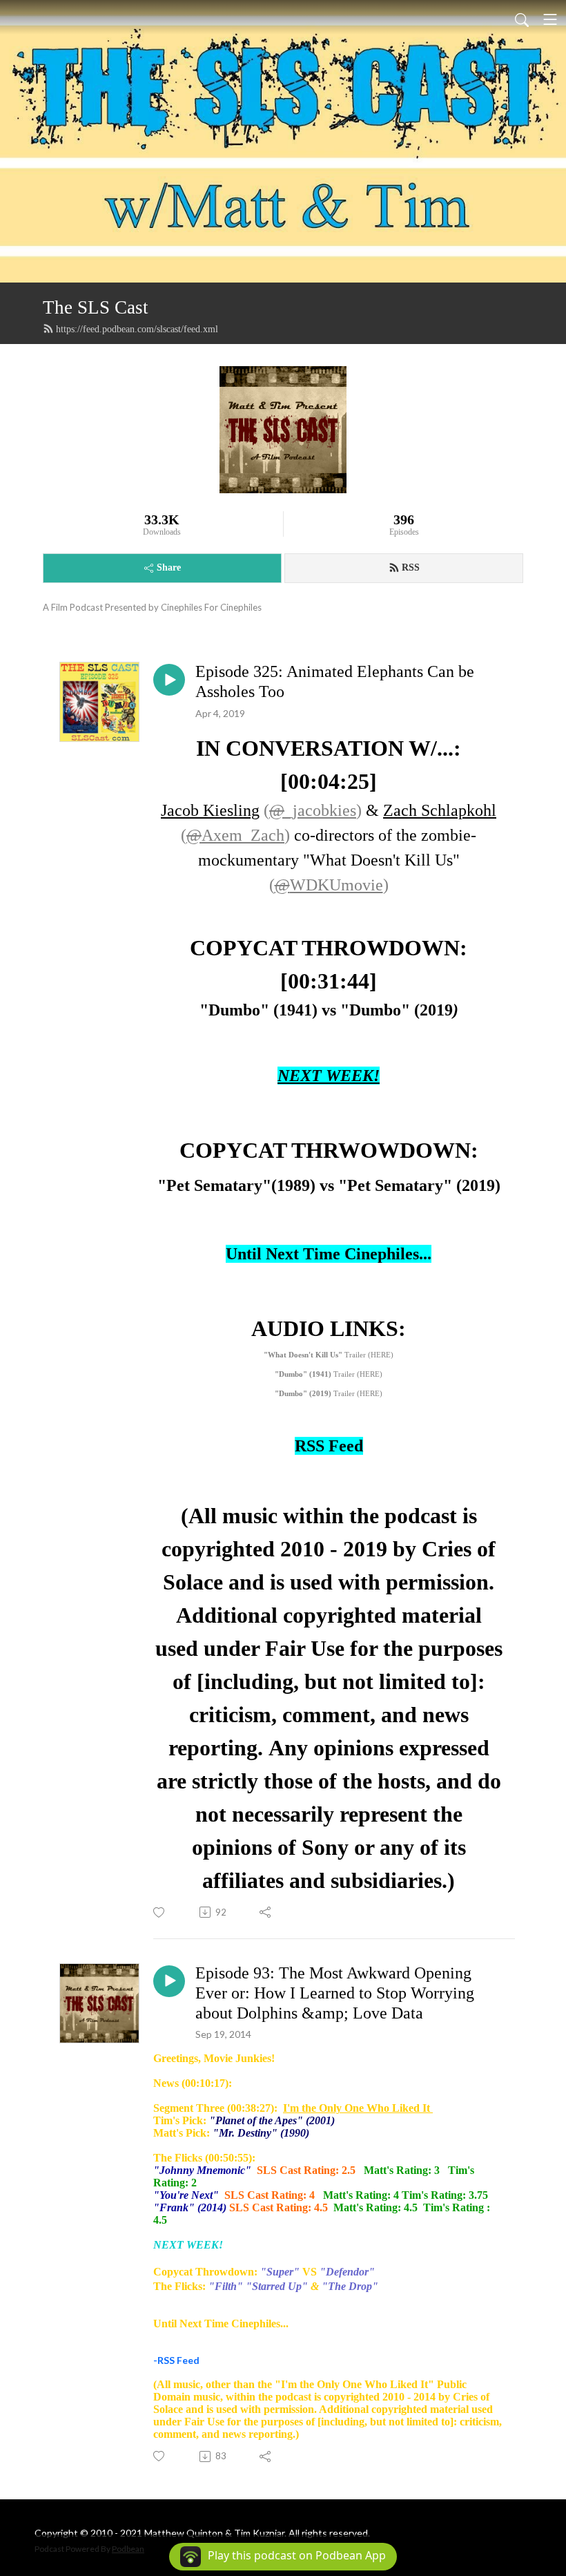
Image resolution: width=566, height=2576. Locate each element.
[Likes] (160, 1912)
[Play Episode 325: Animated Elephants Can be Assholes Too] (169, 680)
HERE (381, 1355)
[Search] (522, 19)
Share (169, 567)
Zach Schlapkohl (440, 810)
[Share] (266, 1912)
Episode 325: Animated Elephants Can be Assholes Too (335, 681)
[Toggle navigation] (550, 19)
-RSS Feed (176, 2360)
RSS (411, 567)
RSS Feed (329, 1446)
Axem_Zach (235, 835)
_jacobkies (313, 810)
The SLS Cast (96, 307)
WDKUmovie (329, 885)
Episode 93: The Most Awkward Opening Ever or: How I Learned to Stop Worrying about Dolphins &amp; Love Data (335, 1993)
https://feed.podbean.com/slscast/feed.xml (137, 329)
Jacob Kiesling (210, 810)
